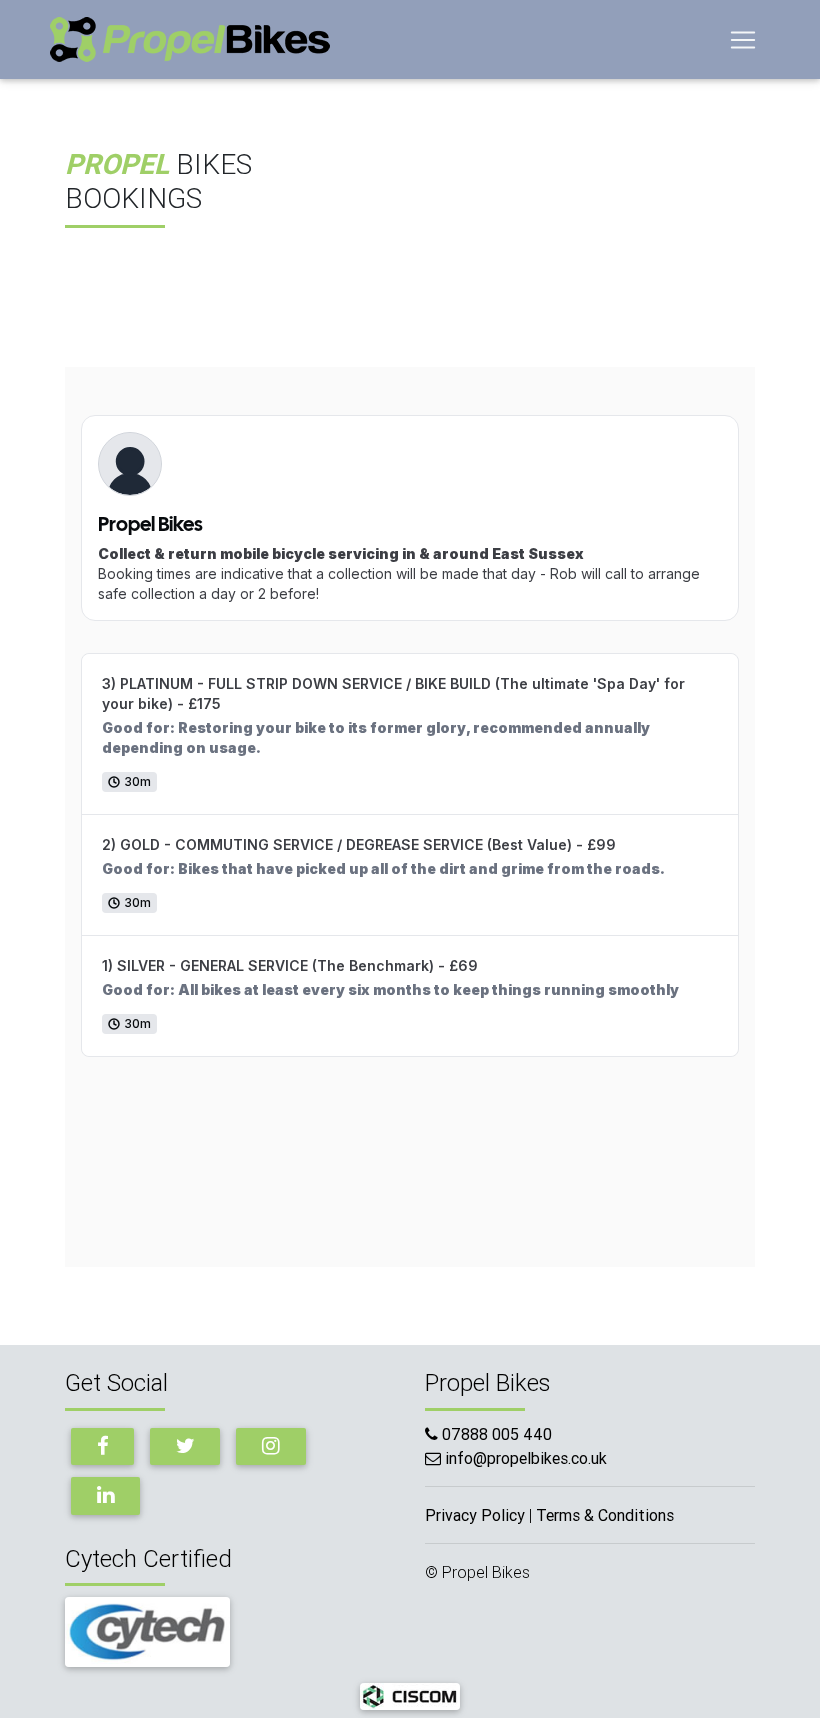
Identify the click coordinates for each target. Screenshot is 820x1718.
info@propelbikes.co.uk (526, 1458)
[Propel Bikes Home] (190, 39)
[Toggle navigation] (743, 40)
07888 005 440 (495, 1434)
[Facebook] (102, 1446)
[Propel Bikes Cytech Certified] (147, 1630)
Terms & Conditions (605, 1515)
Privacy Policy (475, 1515)
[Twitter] (185, 1446)
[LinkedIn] (105, 1495)
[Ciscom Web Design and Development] (410, 1695)
